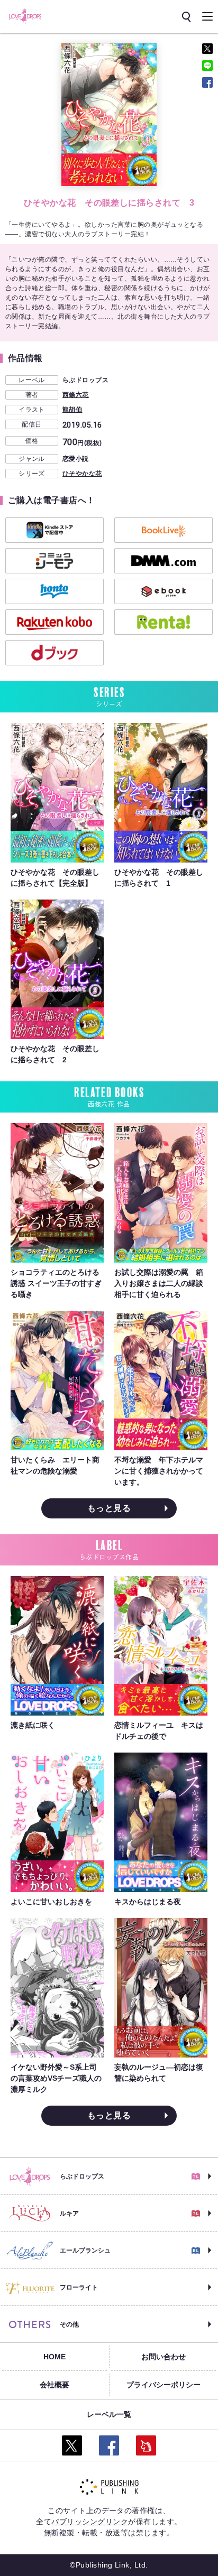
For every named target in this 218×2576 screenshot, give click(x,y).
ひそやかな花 (82, 474)
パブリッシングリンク (90, 2522)
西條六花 (76, 395)
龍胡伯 (72, 410)
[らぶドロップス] (25, 16)
